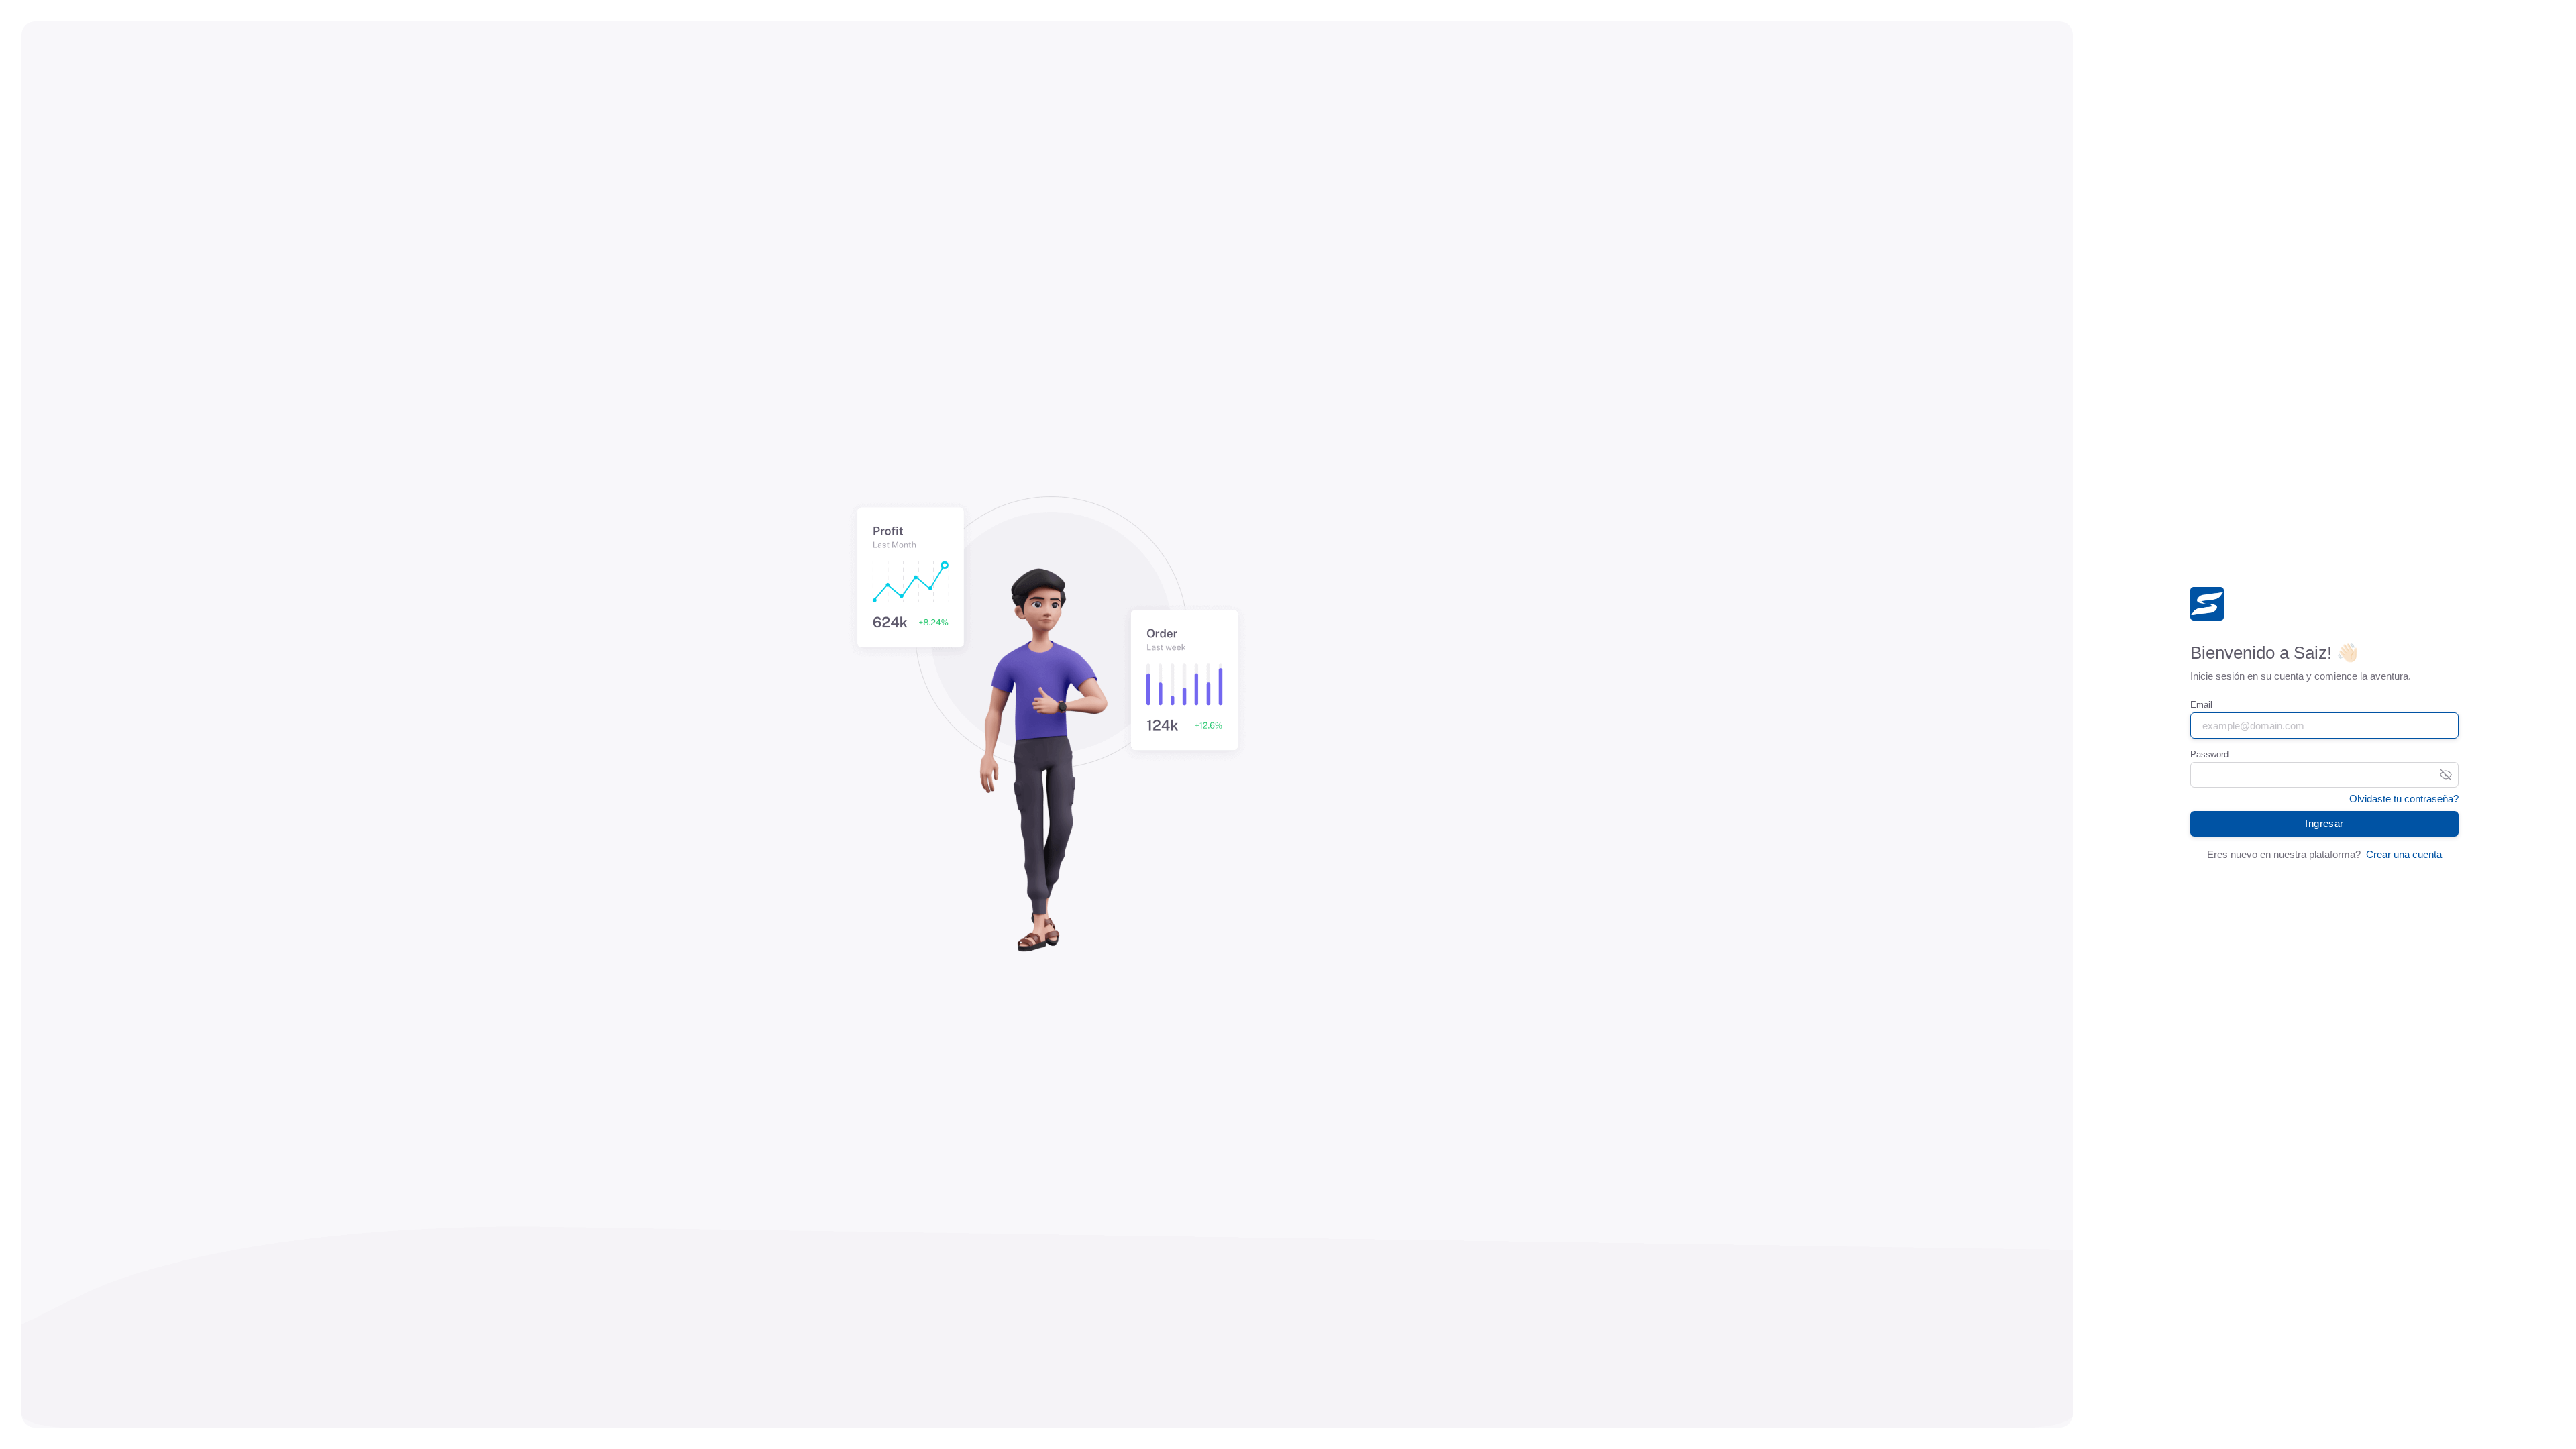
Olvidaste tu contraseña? (2404, 799)
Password (2209, 754)
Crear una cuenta (2404, 854)
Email (2201, 705)
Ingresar (2324, 823)
